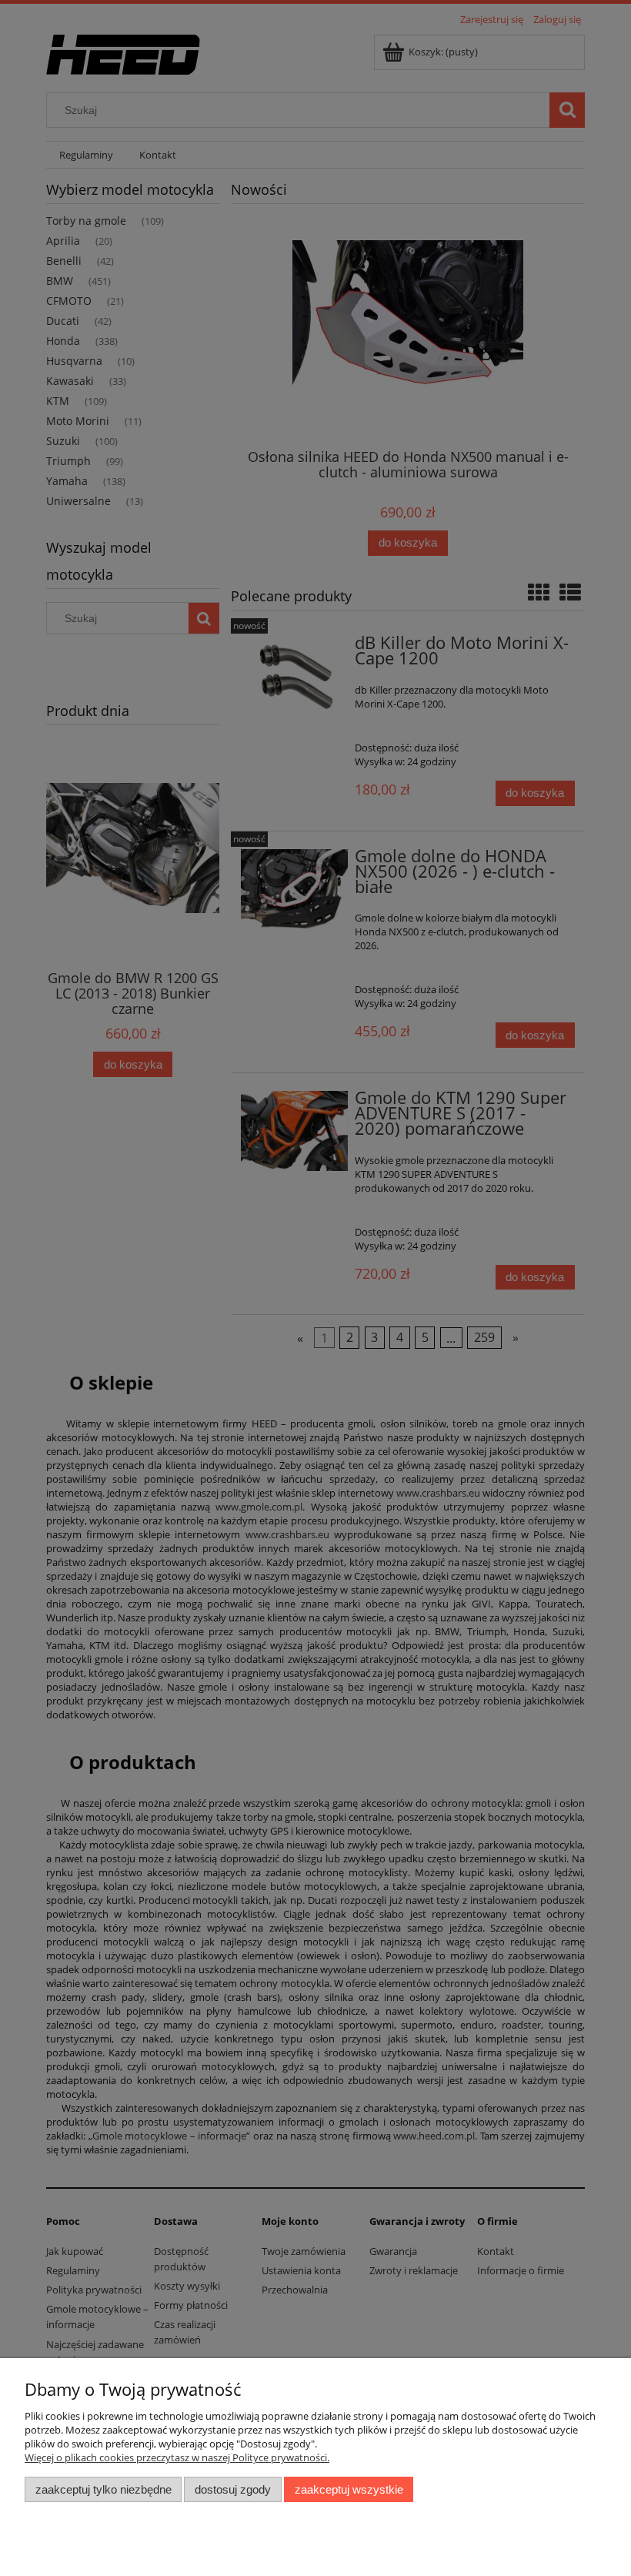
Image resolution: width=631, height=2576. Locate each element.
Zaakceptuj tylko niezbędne (103, 2489)
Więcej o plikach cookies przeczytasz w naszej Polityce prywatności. (177, 2457)
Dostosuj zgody (233, 2489)
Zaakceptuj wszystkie (349, 2489)
